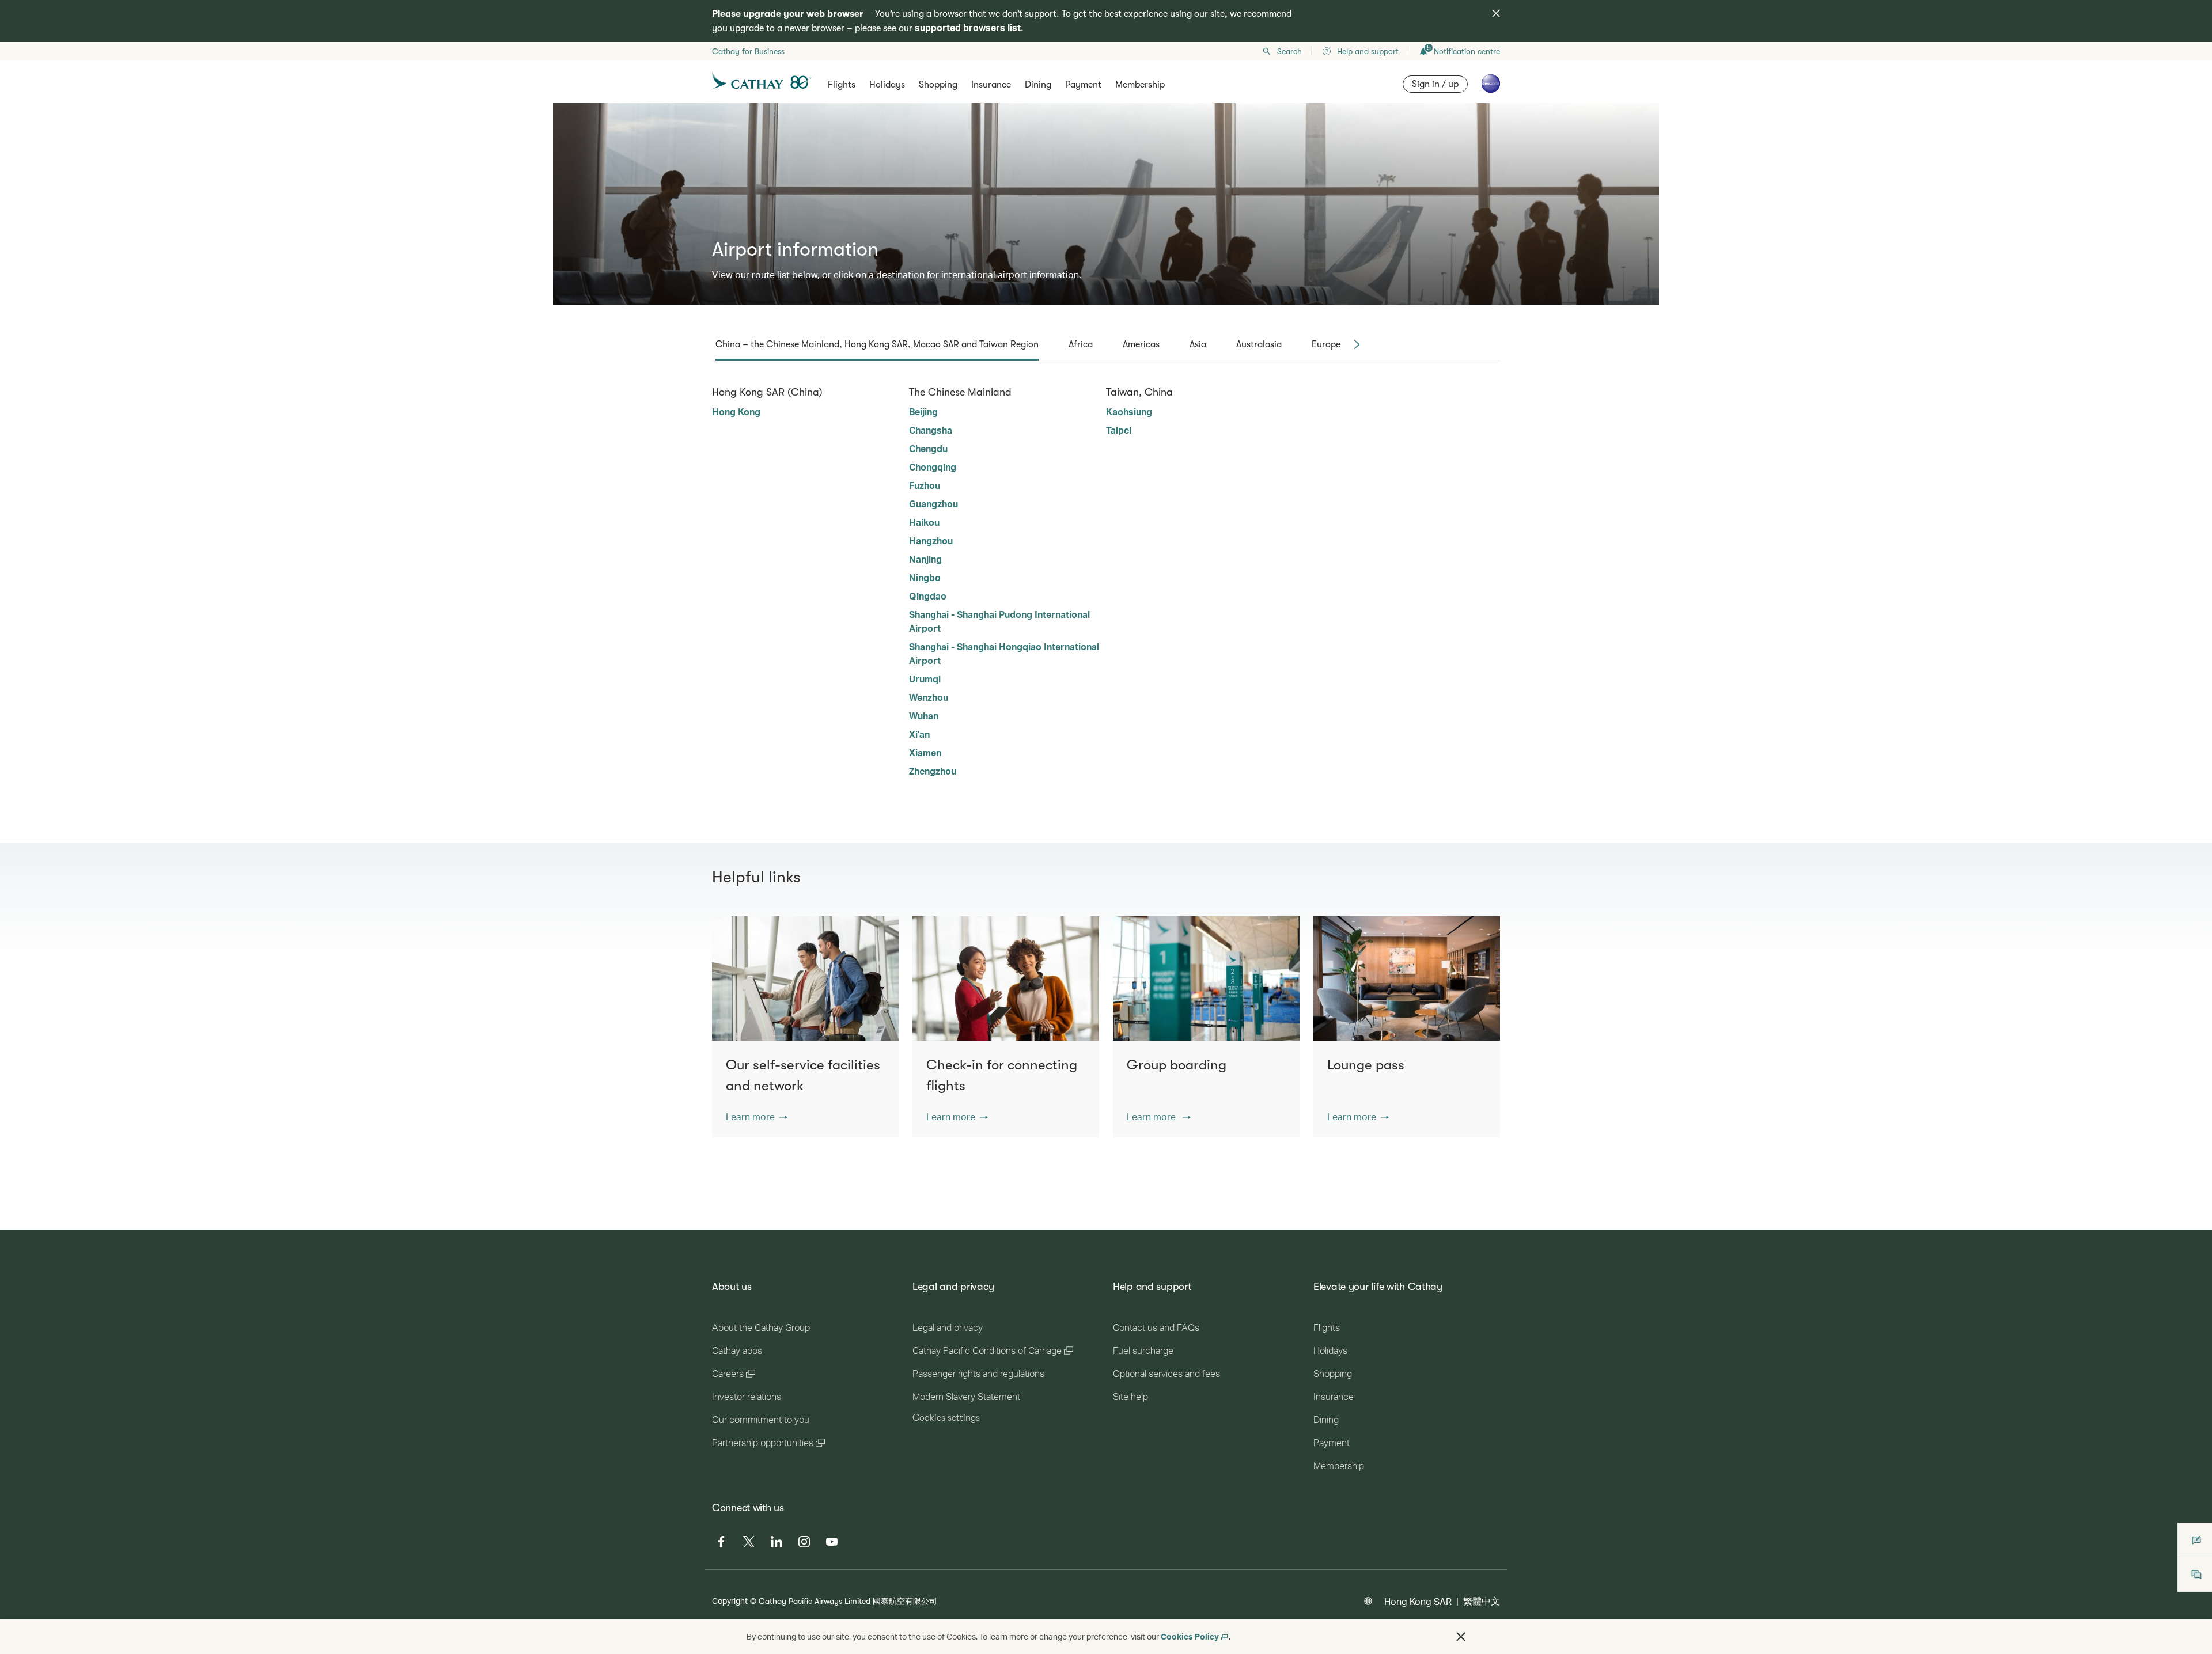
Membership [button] (1140, 85)
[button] (757, 1117)
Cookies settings (946, 1418)
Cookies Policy (1190, 1636)
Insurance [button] (991, 85)
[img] (1496, 13)
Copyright (730, 1601)
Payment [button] (1083, 85)
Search (1289, 51)
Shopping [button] (938, 85)
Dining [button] (1038, 85)
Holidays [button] (887, 85)
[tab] (877, 344)
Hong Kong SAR (1418, 1601)
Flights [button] (842, 85)
